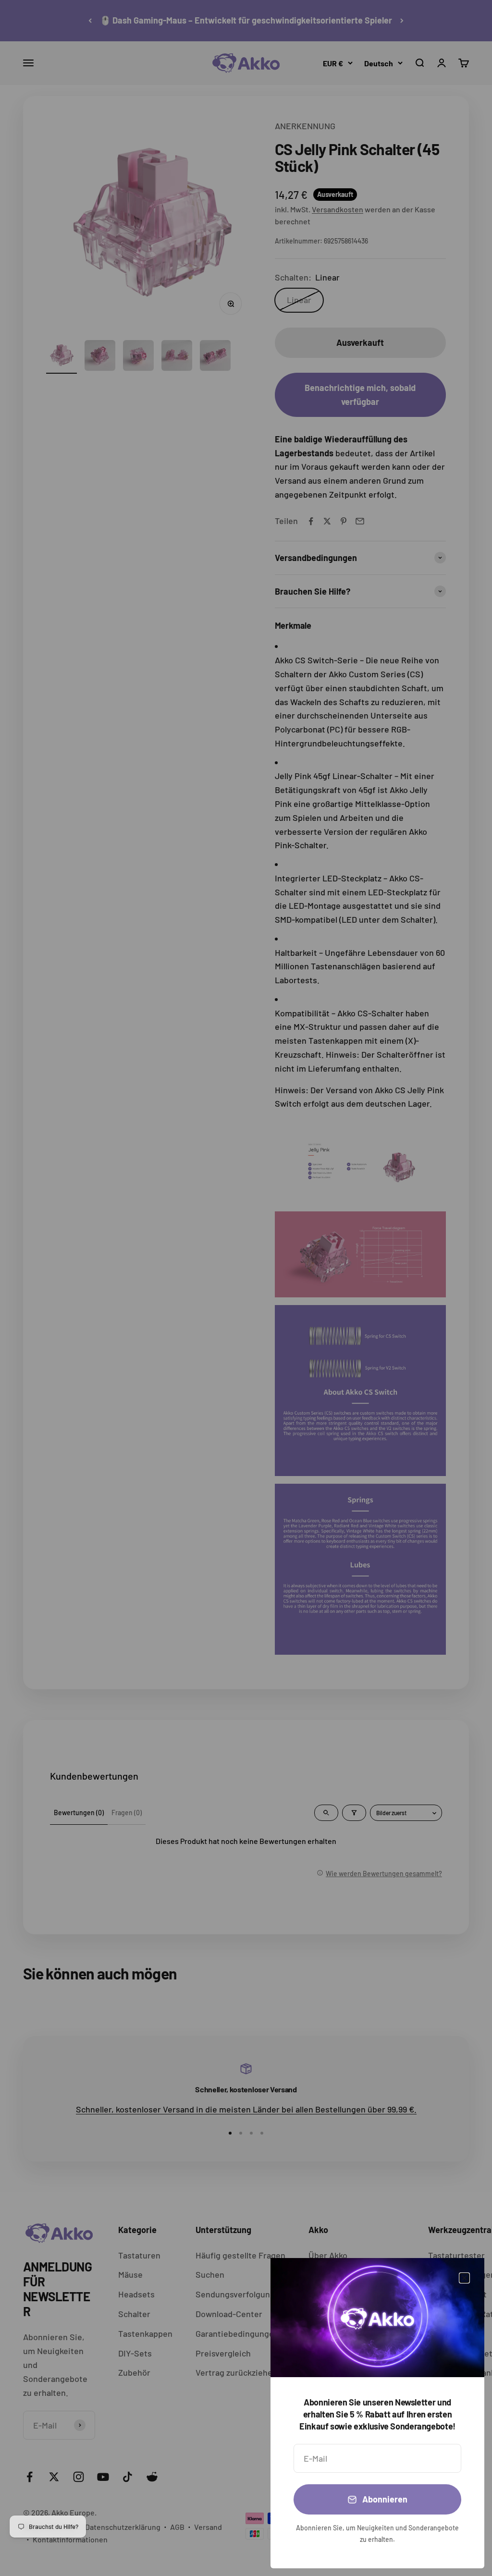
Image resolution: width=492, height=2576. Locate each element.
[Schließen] (464, 2278)
